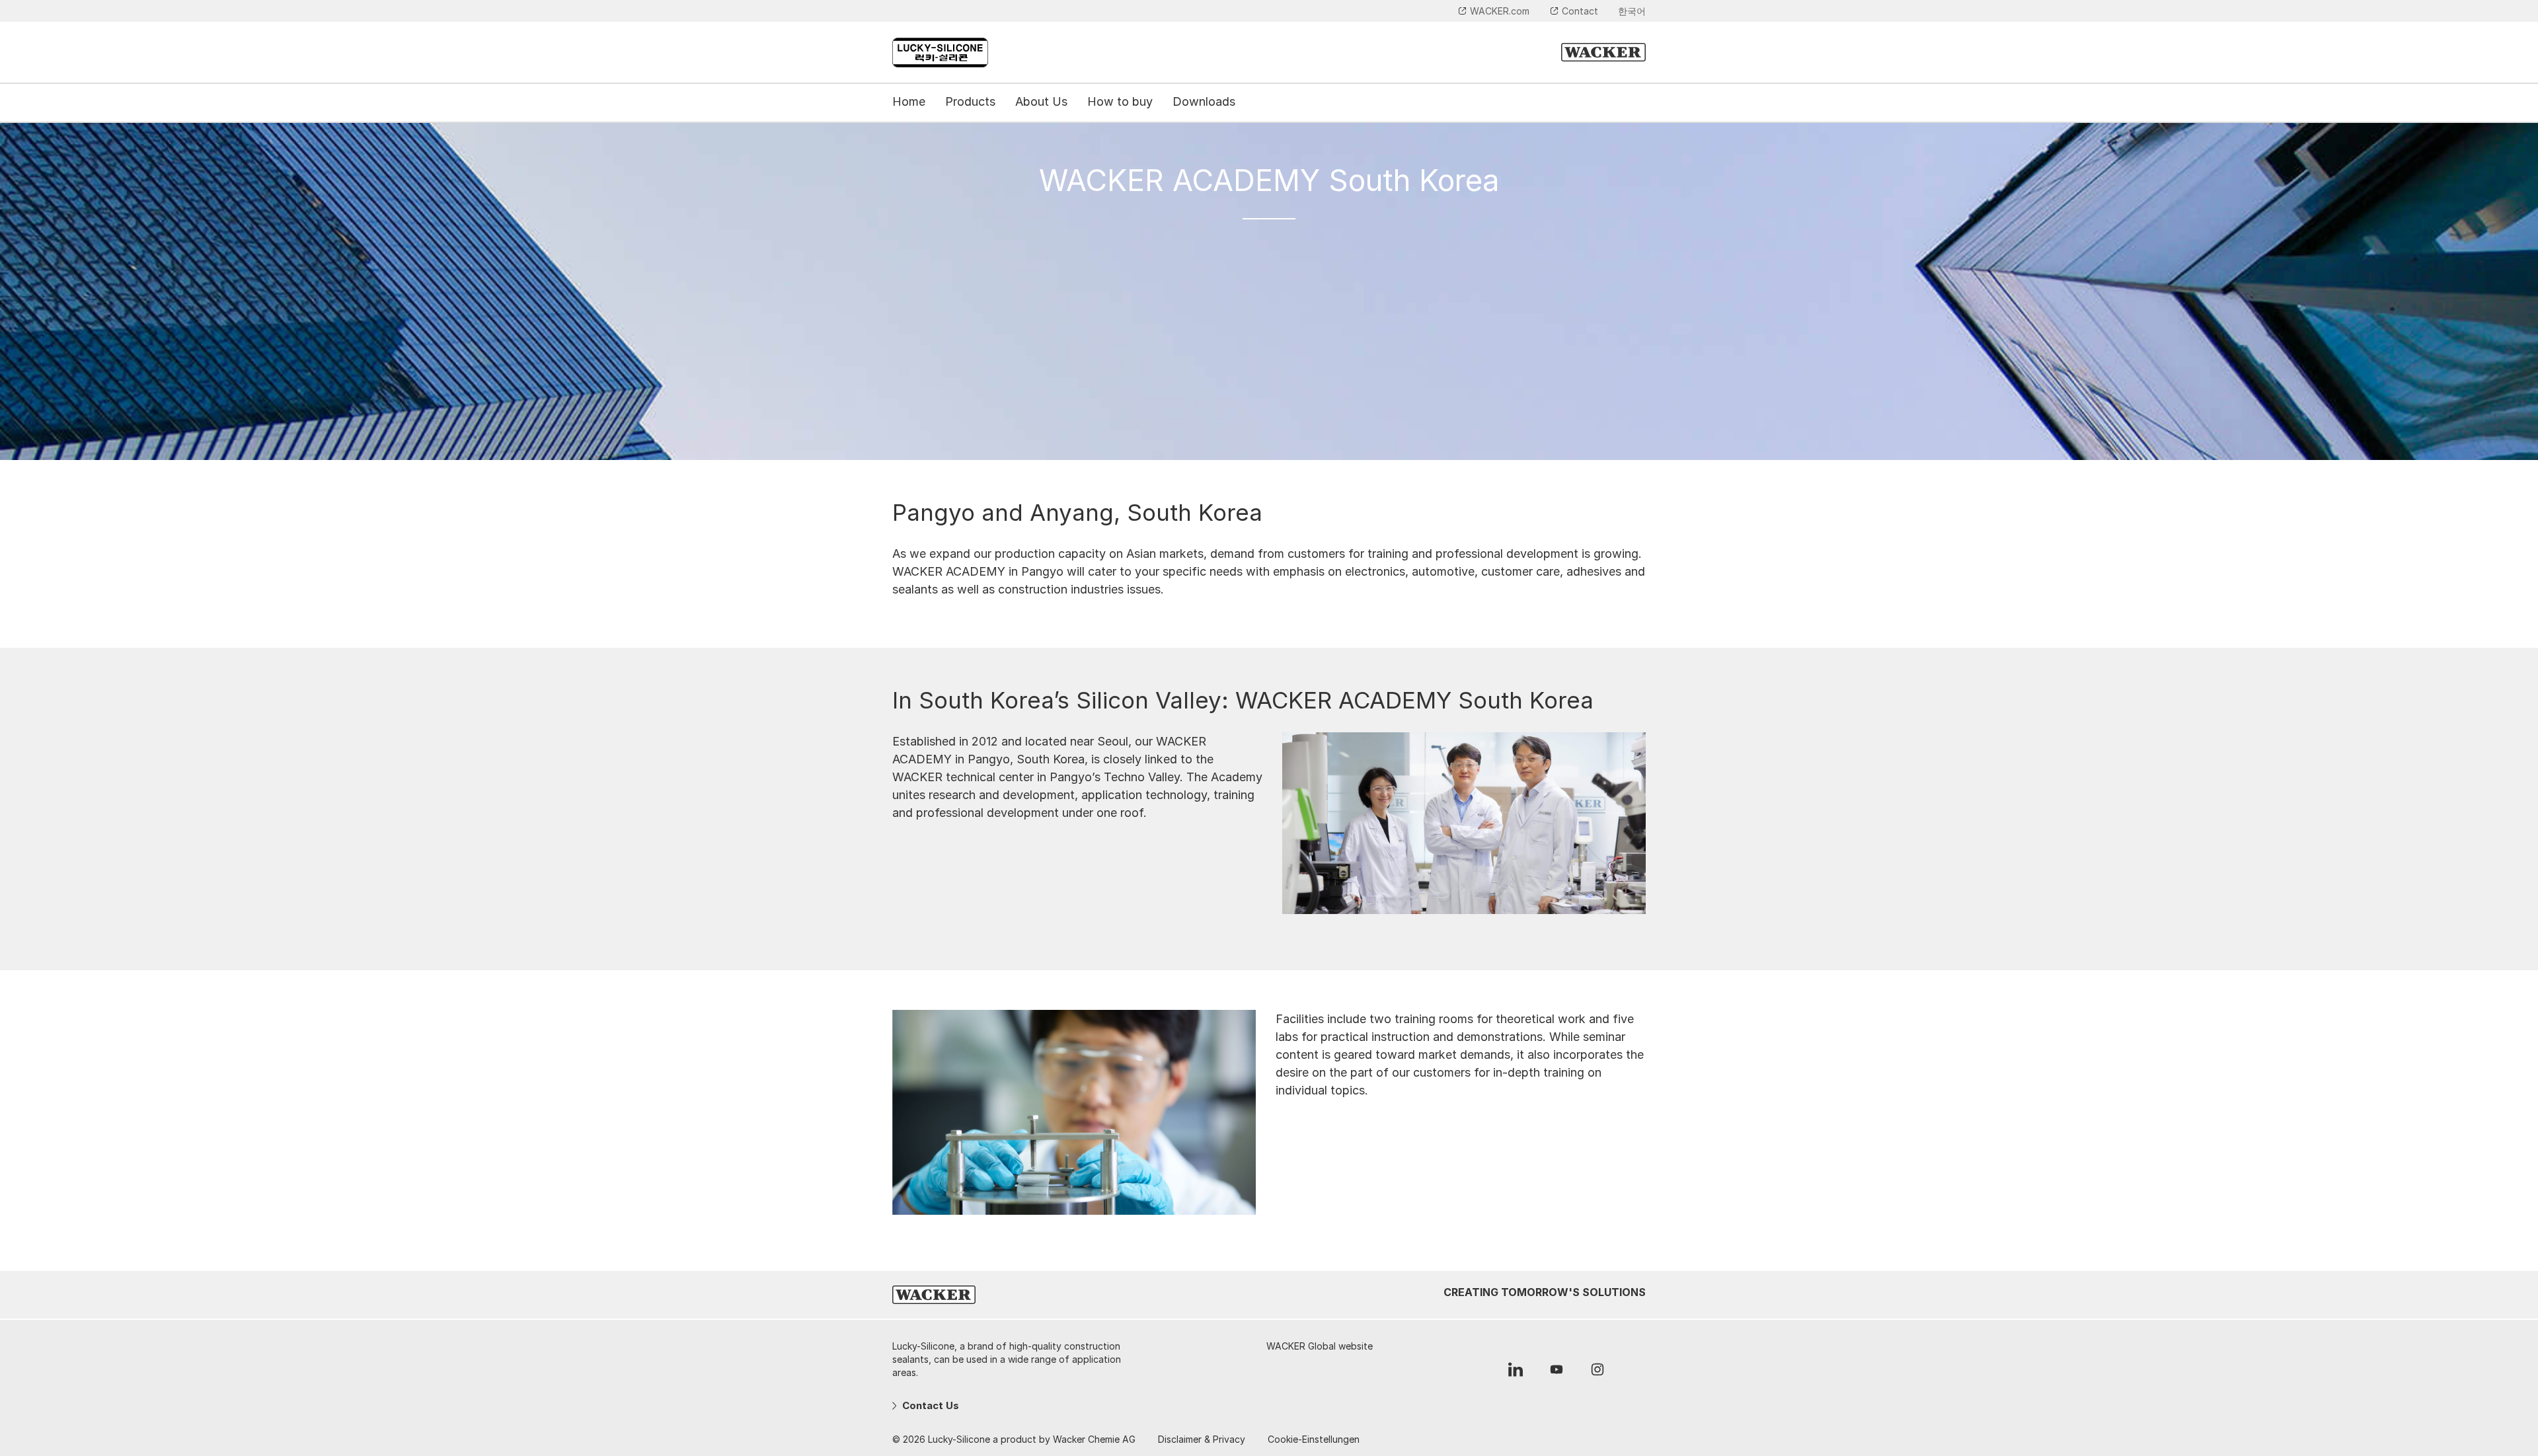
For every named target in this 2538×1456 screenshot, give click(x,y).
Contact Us (929, 1405)
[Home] (940, 53)
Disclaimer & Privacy (1202, 1439)
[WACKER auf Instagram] (1597, 1373)
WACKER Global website (1320, 1346)
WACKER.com (1500, 11)
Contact (1580, 11)
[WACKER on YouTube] (1557, 1373)
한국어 (1632, 11)
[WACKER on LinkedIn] (1516, 1373)
